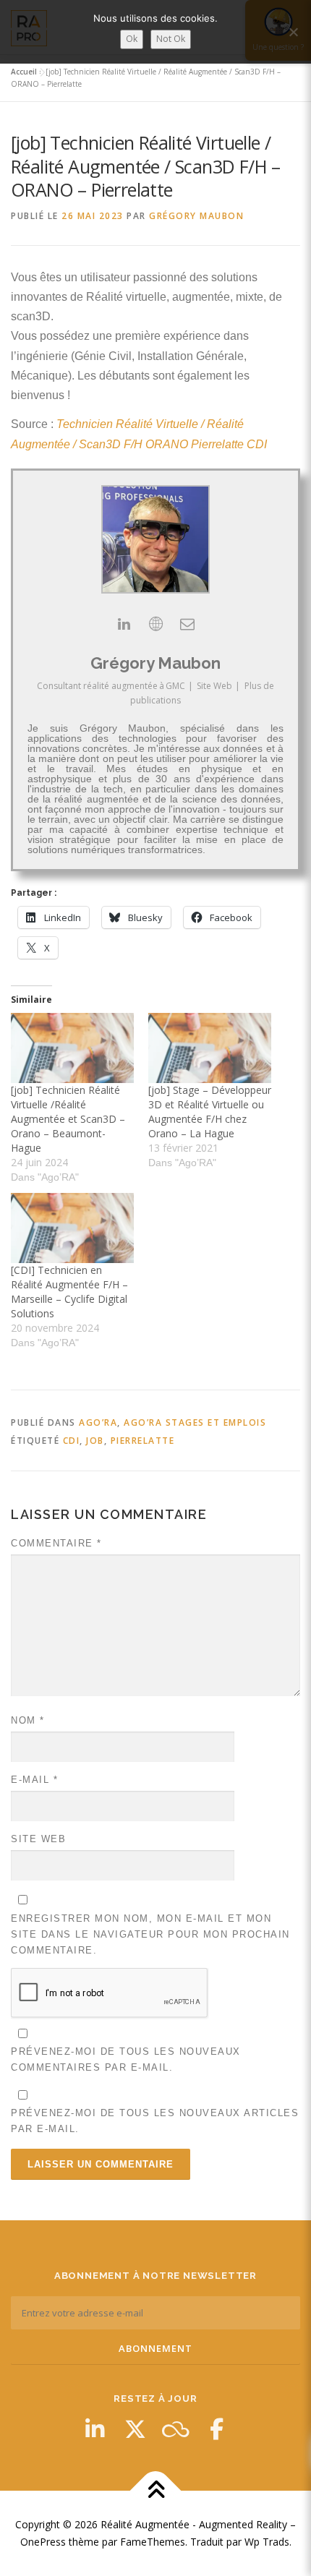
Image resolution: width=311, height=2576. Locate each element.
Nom (28, 1720)
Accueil (24, 72)
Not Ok (171, 39)
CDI (72, 1441)
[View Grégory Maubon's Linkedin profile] (124, 624)
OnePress (43, 2542)
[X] (135, 2429)
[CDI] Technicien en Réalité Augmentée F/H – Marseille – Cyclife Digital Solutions (69, 1292)
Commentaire (56, 1543)
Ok (132, 39)
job (95, 1441)
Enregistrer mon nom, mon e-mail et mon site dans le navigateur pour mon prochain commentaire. (150, 1934)
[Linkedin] (95, 2429)
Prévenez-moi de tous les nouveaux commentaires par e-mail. (126, 2059)
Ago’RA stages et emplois (195, 1422)
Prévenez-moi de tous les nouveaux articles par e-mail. (155, 2121)
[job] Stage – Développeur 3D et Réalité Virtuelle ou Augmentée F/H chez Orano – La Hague (210, 1112)
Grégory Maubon (196, 216)
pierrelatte (143, 1441)
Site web (38, 1839)
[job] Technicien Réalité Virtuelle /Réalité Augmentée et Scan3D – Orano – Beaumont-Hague (68, 1119)
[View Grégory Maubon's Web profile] (155, 624)
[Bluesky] (176, 2429)
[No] (293, 32)
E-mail (34, 1780)
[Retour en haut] (156, 2491)
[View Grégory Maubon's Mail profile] (187, 624)
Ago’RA (98, 1422)
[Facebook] (216, 2429)
